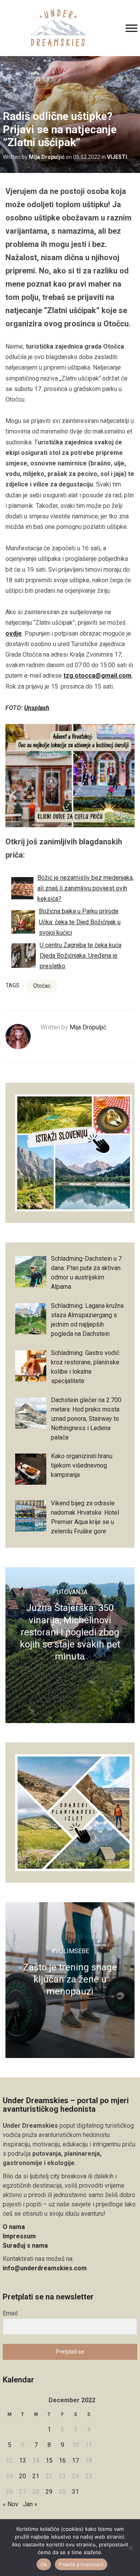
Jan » (30, 2504)
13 (23, 2461)
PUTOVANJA (70, 1592)
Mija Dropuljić (47, 157)
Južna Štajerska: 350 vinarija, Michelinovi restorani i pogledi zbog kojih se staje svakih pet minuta (70, 1632)
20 (23, 2476)
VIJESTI (117, 157)
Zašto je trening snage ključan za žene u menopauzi (70, 1979)
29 (49, 2492)
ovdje (14, 633)
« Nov (10, 2504)
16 (62, 2461)
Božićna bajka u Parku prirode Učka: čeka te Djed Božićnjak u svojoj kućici (80, 922)
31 (75, 2492)
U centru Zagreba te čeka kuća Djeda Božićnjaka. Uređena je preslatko (80, 956)
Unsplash (37, 708)
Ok (44, 2564)
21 (36, 2476)
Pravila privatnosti (81, 2564)
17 (75, 2461)
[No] (130, 2548)
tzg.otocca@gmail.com (97, 676)
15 (49, 2461)
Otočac (42, 986)
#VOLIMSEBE (70, 1951)
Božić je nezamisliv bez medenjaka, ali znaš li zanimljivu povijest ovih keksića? (86, 888)
